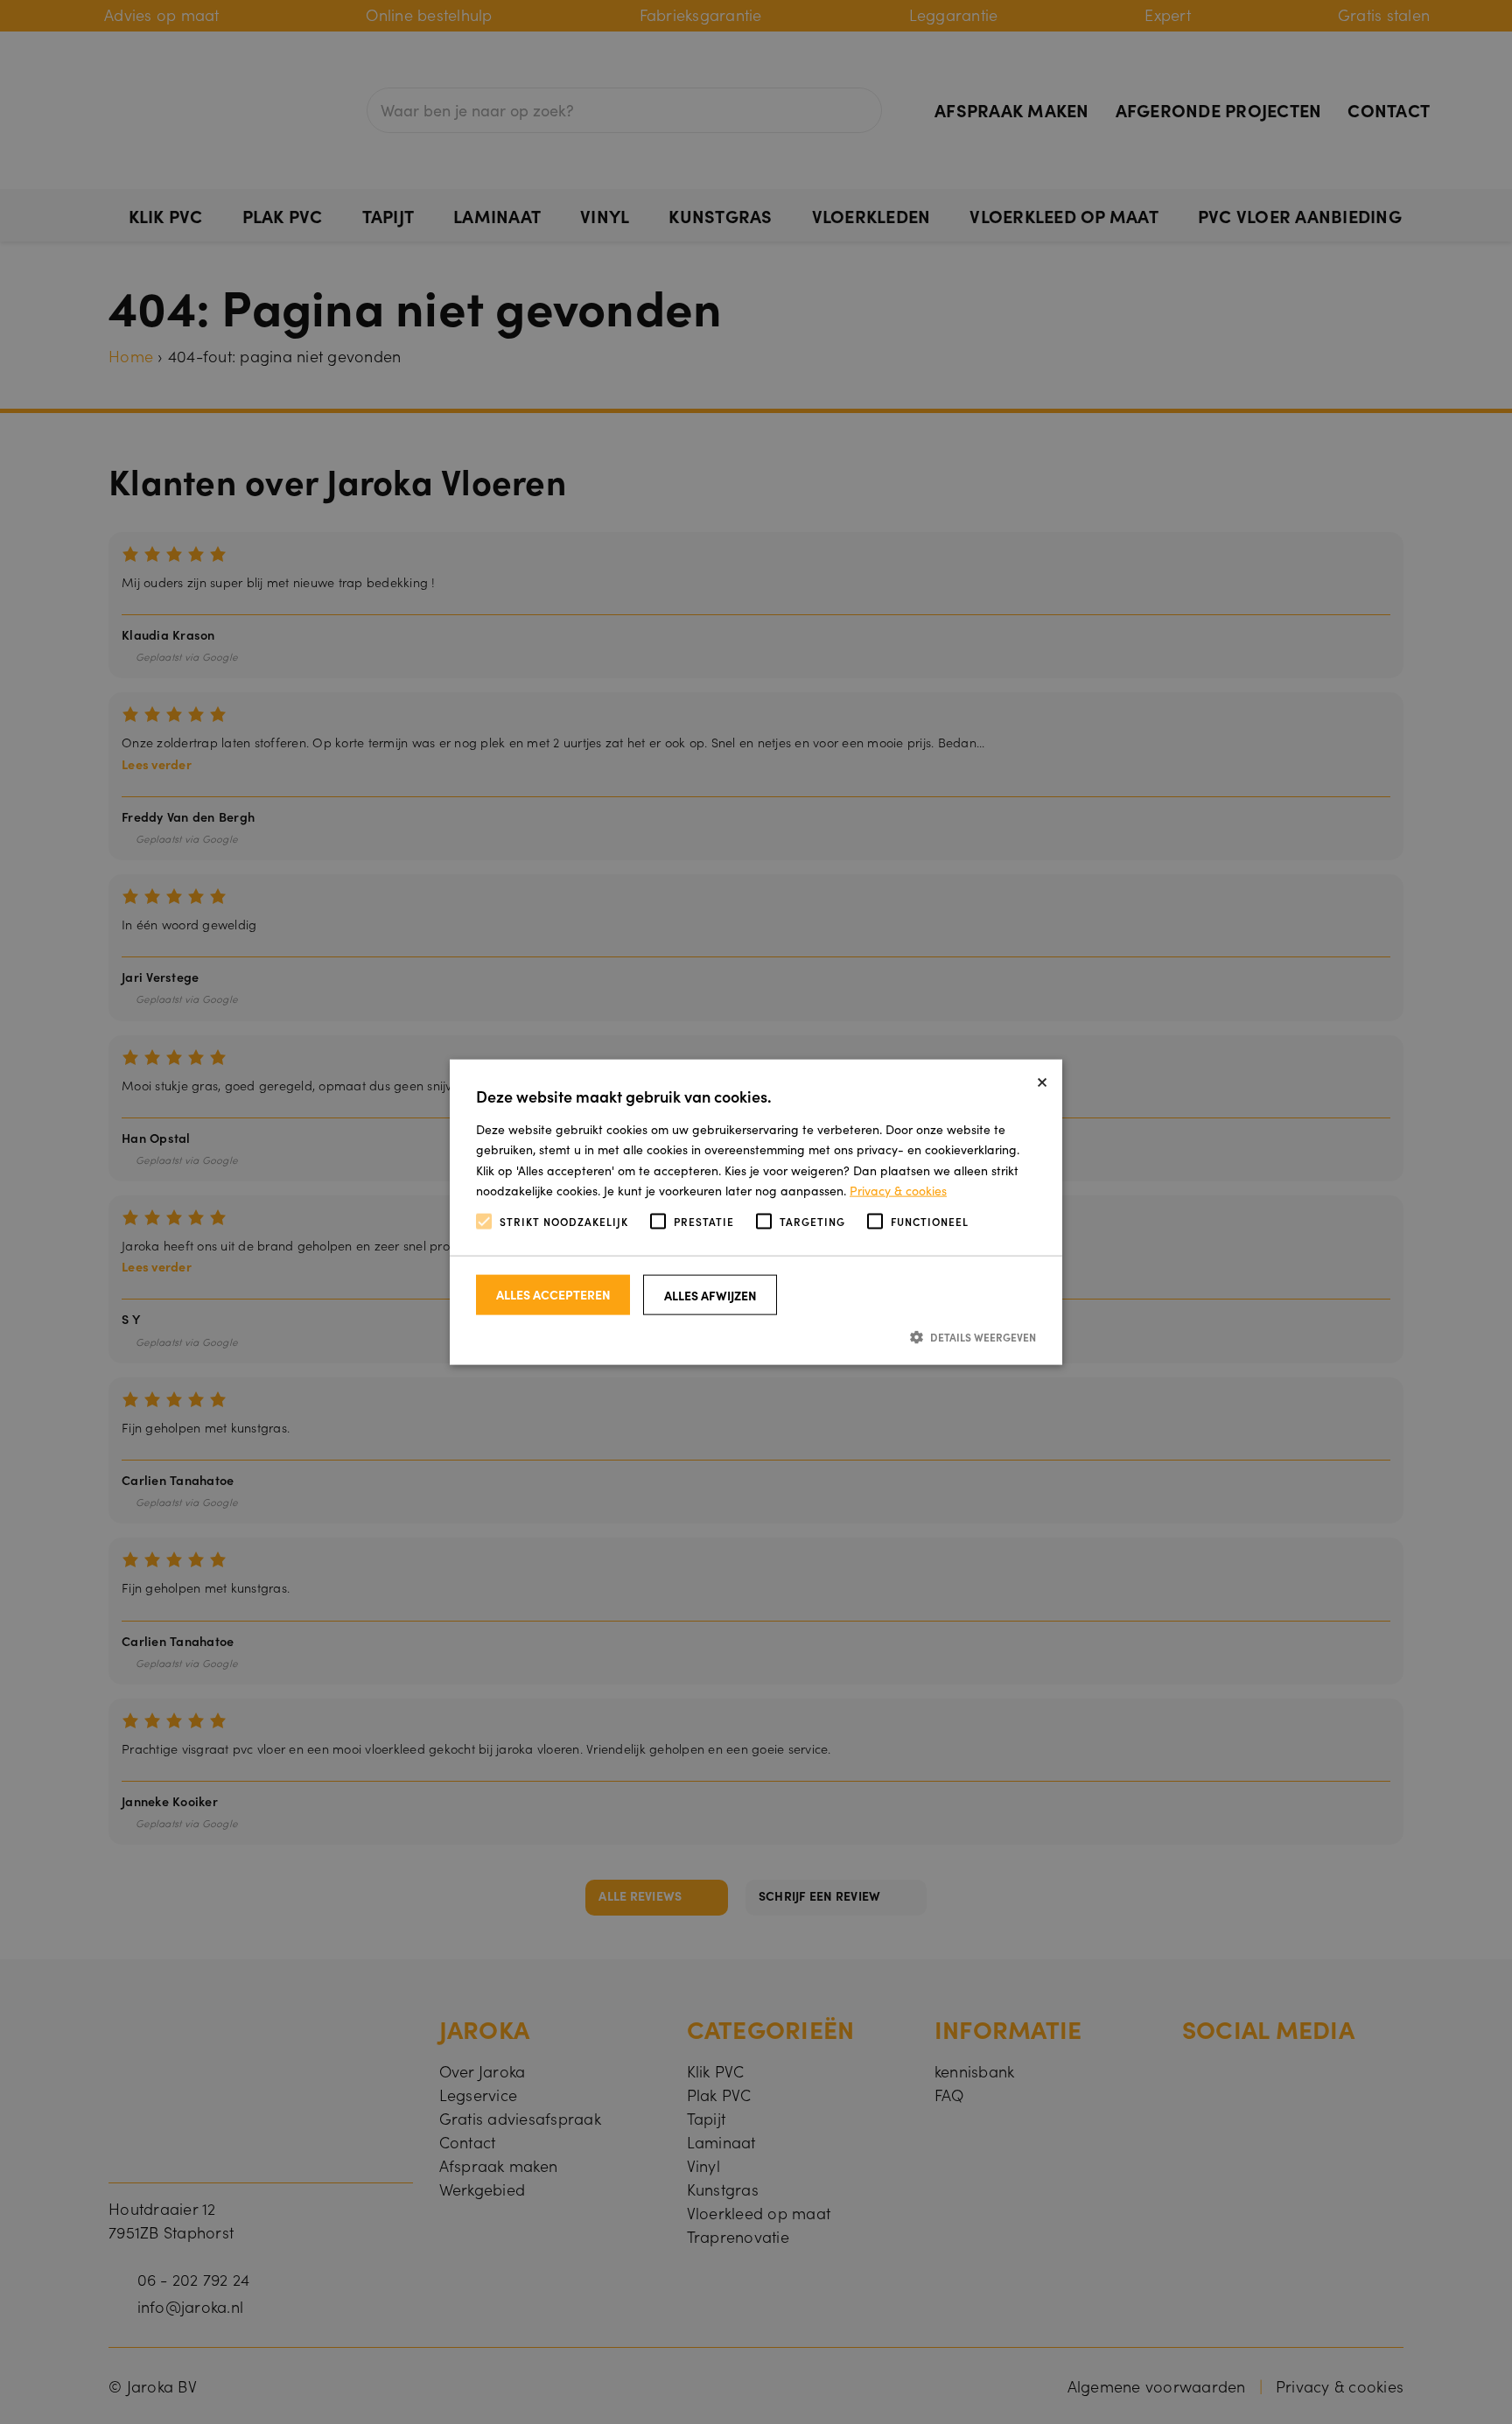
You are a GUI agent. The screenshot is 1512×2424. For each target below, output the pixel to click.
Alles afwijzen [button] (710, 1295)
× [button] (1042, 1079)
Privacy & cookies (898, 1189)
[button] (756, 1337)
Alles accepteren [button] (553, 1294)
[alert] (756, 1212)
